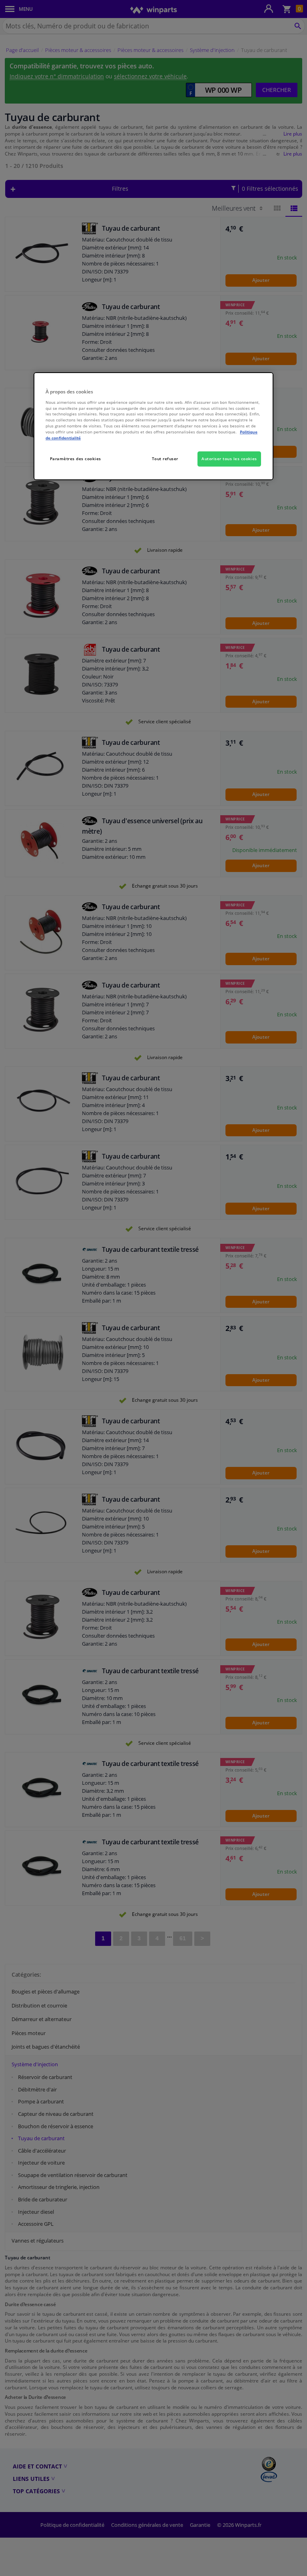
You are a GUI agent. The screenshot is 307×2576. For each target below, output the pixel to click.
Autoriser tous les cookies (229, 459)
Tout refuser (165, 459)
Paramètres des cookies (76, 459)
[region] (153, 426)
